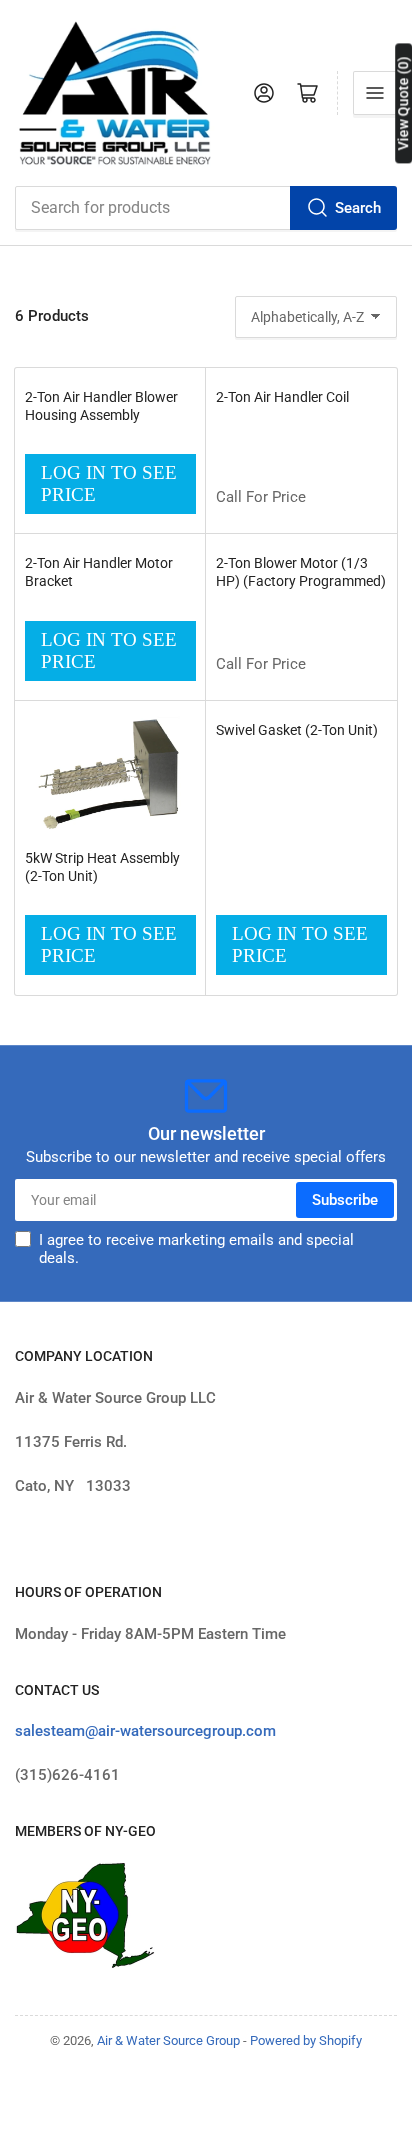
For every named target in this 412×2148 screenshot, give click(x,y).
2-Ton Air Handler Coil (282, 397)
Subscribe (345, 1200)
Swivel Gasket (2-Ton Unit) (297, 730)
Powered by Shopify (306, 2040)
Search (358, 208)
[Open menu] (375, 93)
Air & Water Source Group (168, 2040)
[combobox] (206, 208)
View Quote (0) (403, 103)
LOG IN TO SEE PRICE (109, 483)
